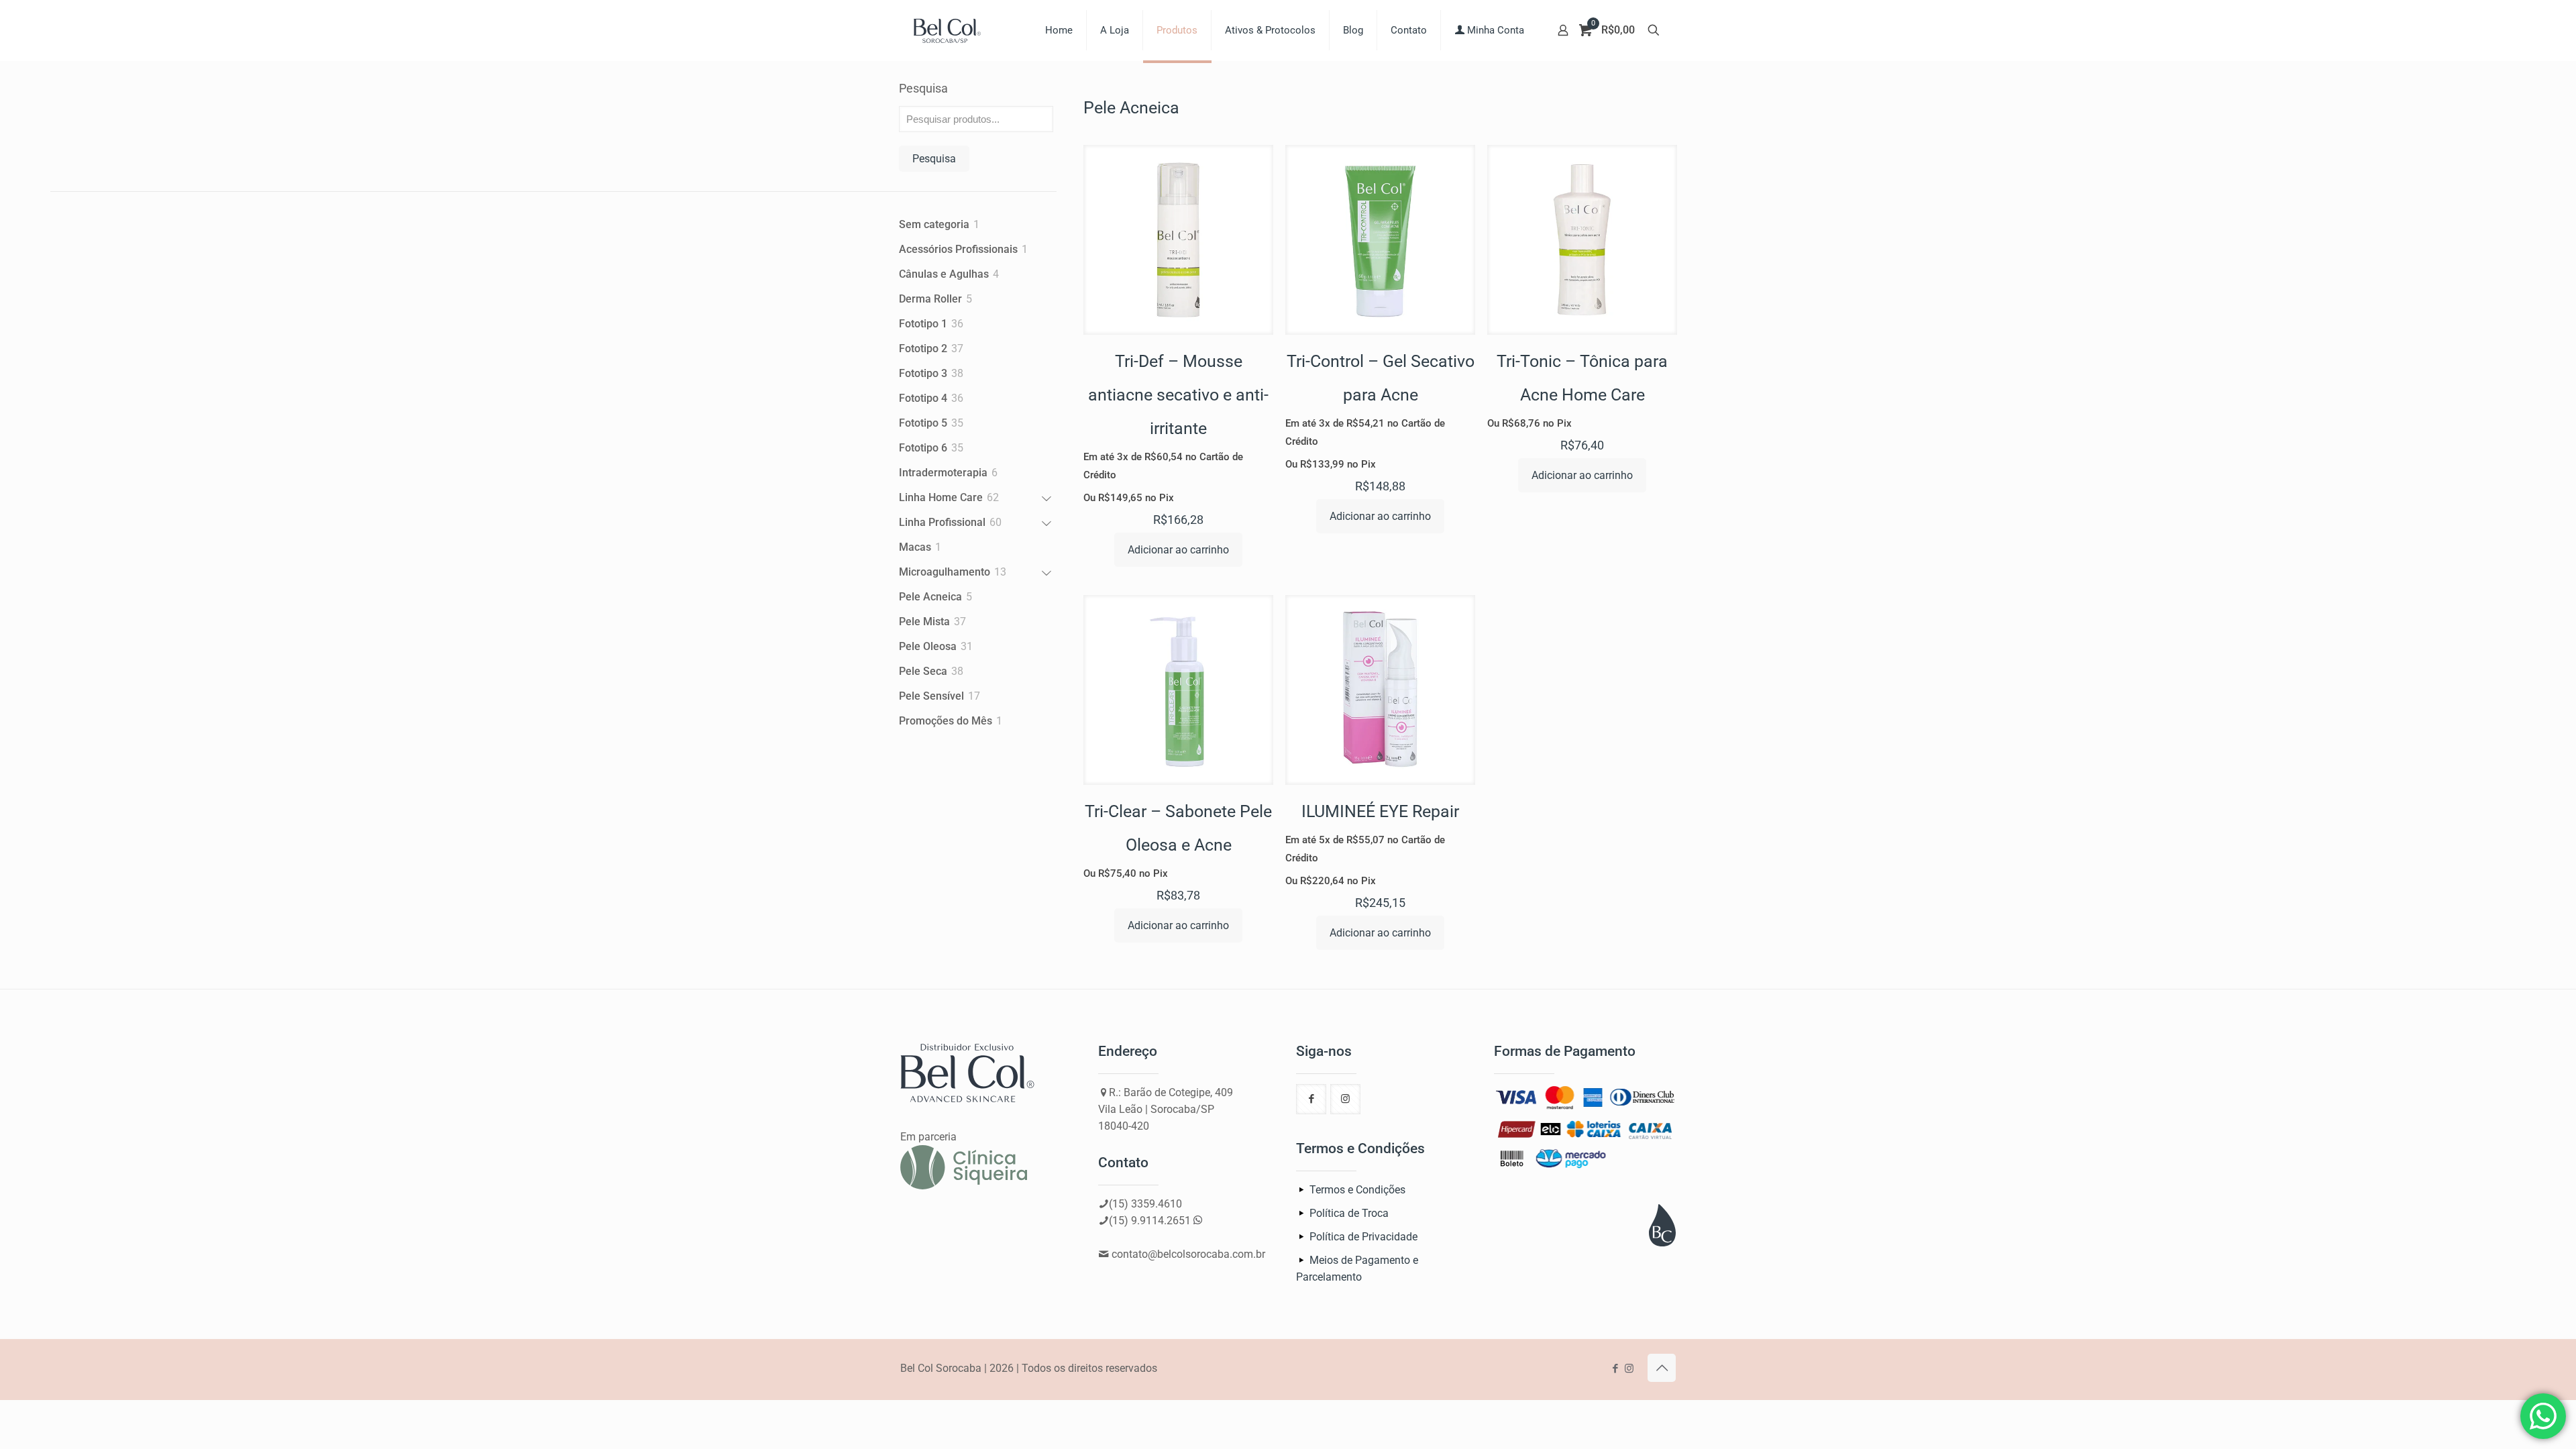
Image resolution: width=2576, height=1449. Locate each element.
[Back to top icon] (1662, 1368)
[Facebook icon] (1615, 1368)
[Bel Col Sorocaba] (947, 30)
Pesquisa (923, 88)
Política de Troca (1349, 1213)
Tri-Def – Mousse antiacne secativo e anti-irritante (1178, 395)
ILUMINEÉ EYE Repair (1380, 811)
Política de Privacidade (1363, 1237)
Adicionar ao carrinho (1178, 550)
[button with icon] (1311, 1099)
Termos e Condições (1357, 1190)
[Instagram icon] (1629, 1368)
